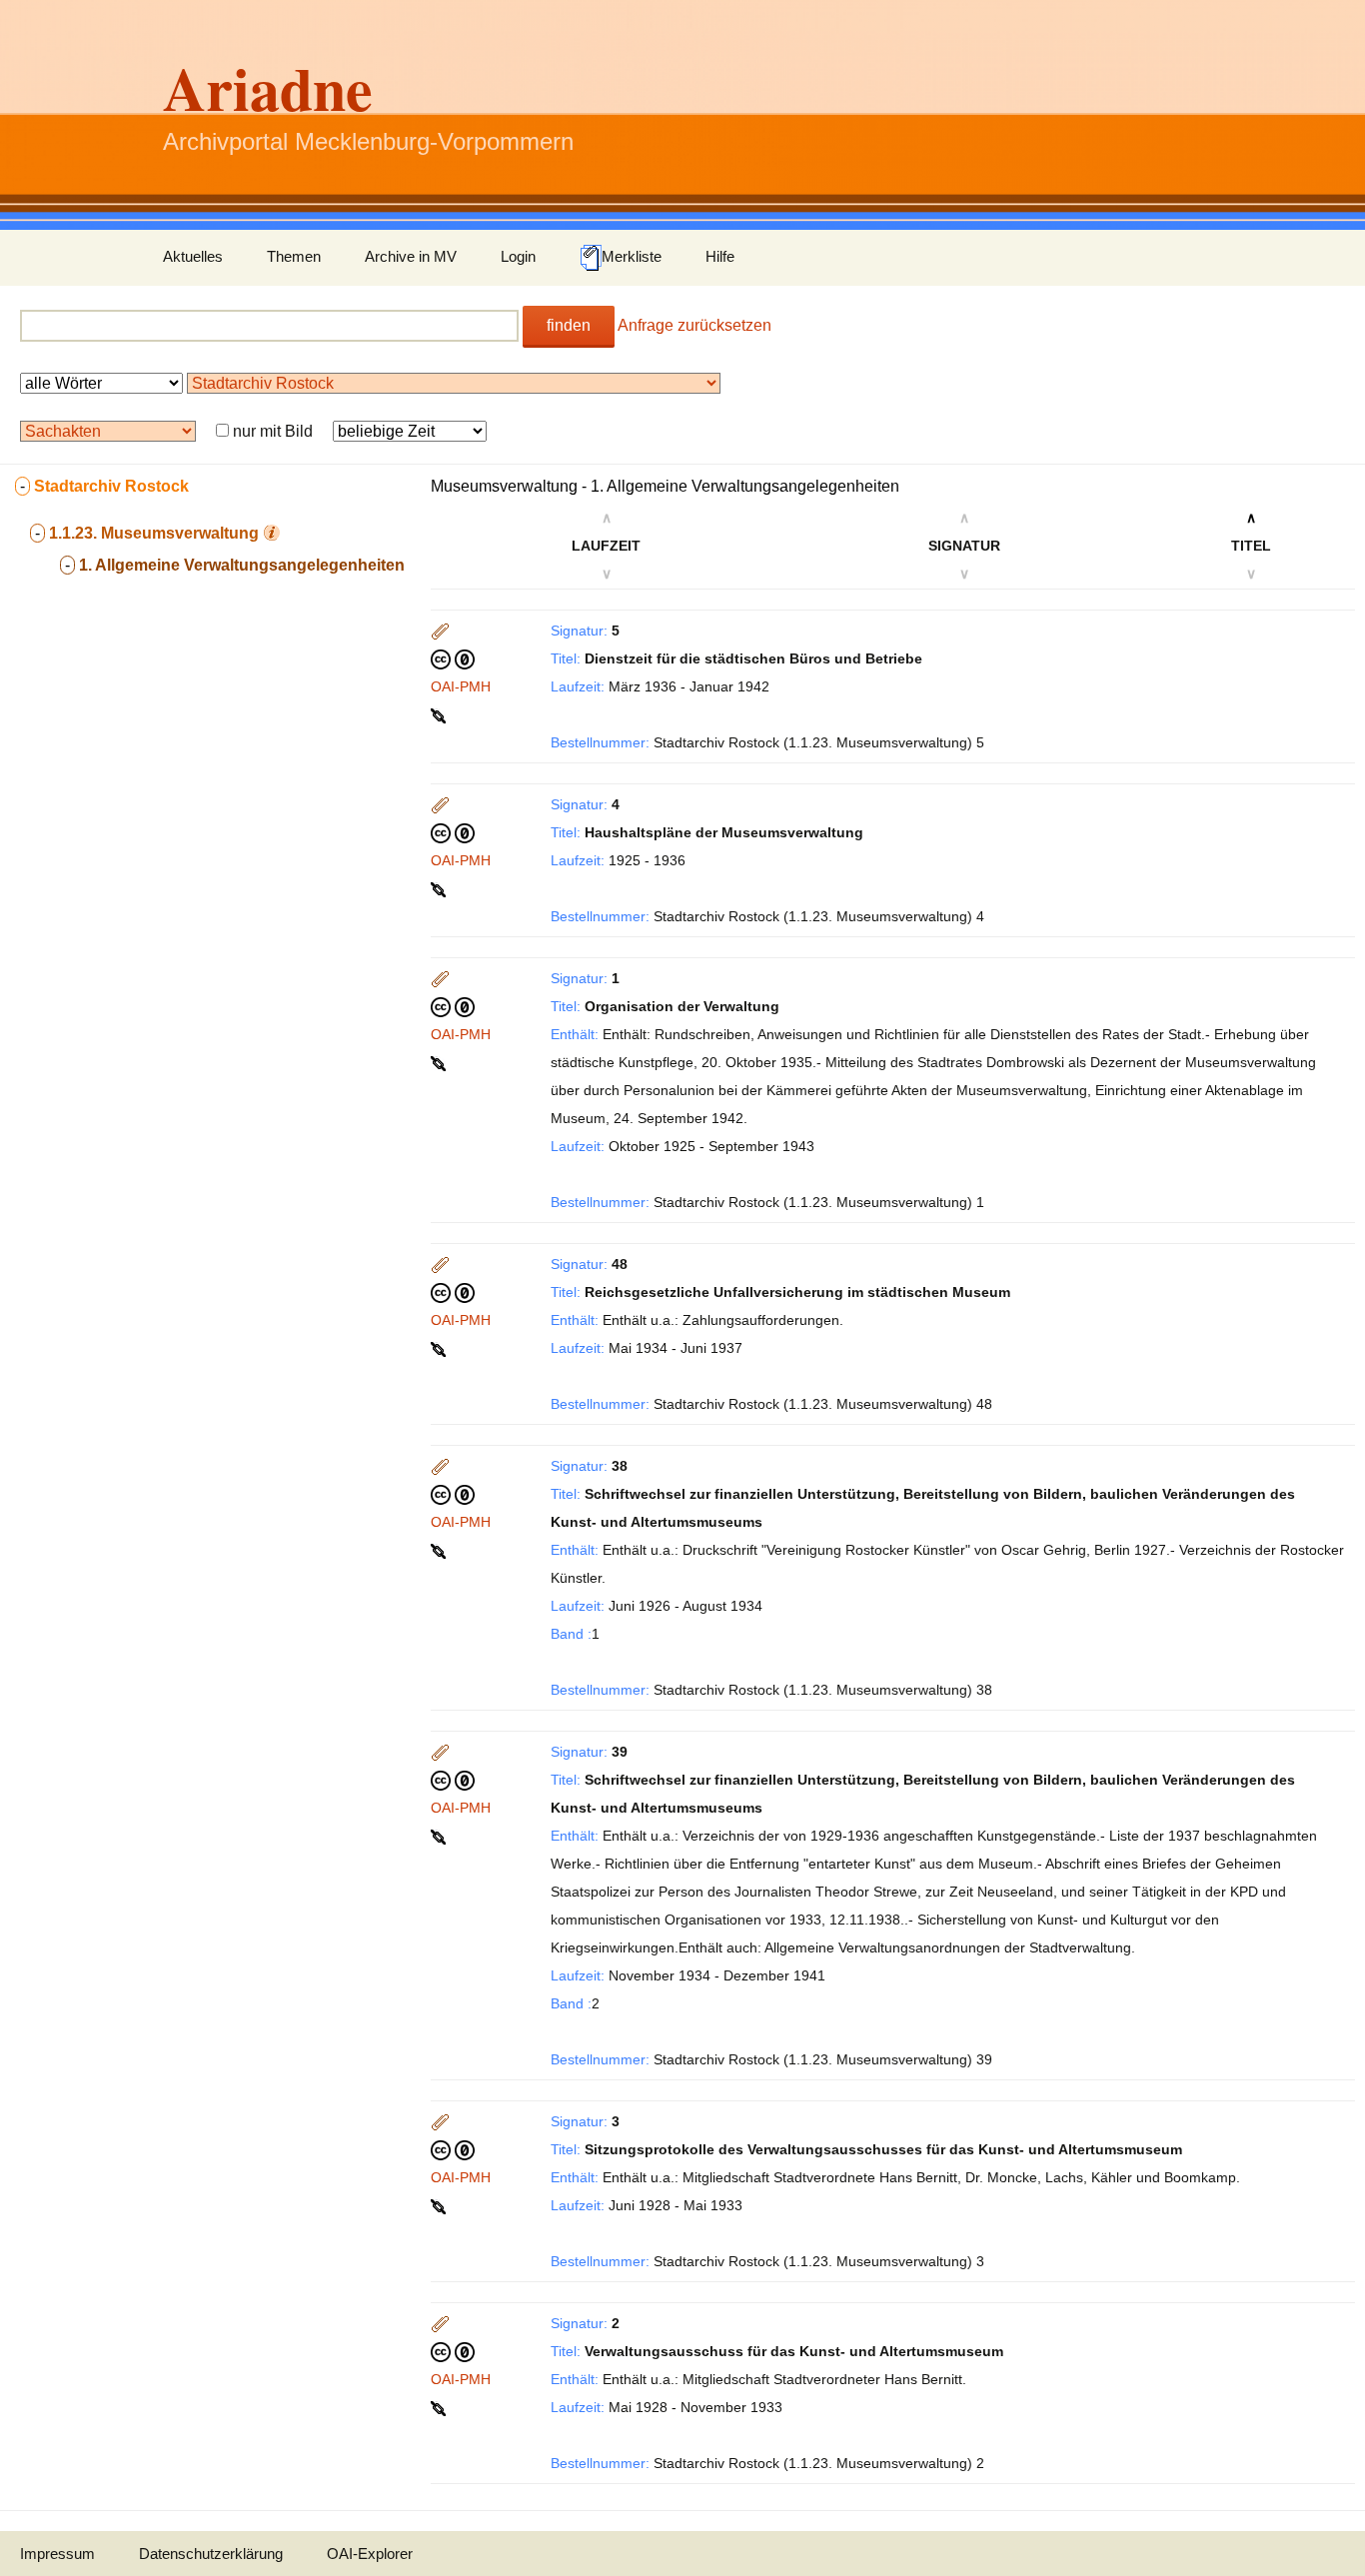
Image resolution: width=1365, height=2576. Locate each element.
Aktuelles (193, 256)
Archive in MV (411, 256)
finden (569, 325)
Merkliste (632, 256)
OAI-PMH (461, 686)
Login (518, 256)
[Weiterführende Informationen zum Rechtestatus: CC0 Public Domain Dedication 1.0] (453, 658)
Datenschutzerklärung (211, 2554)
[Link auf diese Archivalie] (440, 714)
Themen (294, 256)
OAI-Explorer (370, 2554)
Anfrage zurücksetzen (694, 325)
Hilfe (720, 256)
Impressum (57, 2554)
